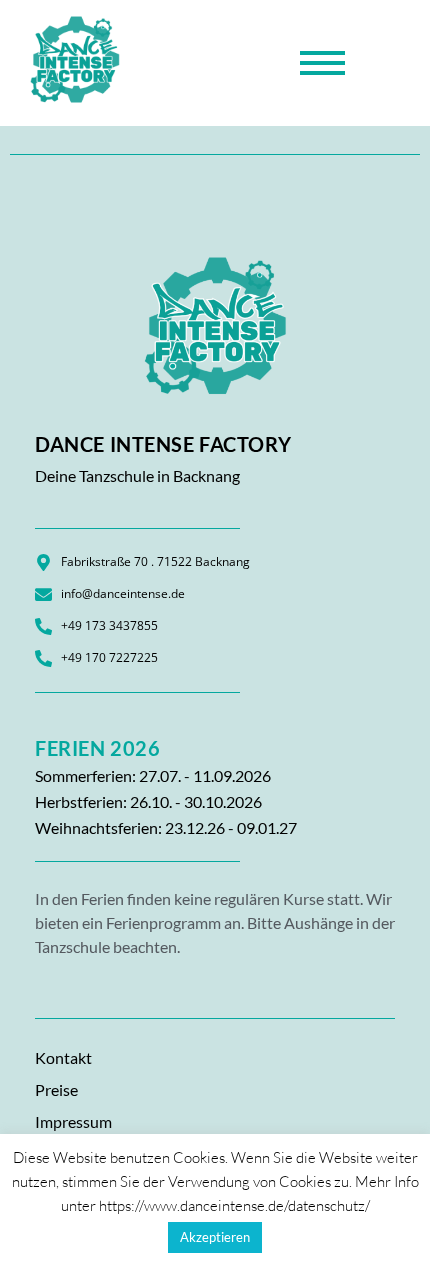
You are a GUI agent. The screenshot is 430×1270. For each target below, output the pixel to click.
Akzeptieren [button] (215, 1237)
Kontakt (63, 1057)
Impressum (73, 1121)
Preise (56, 1089)
